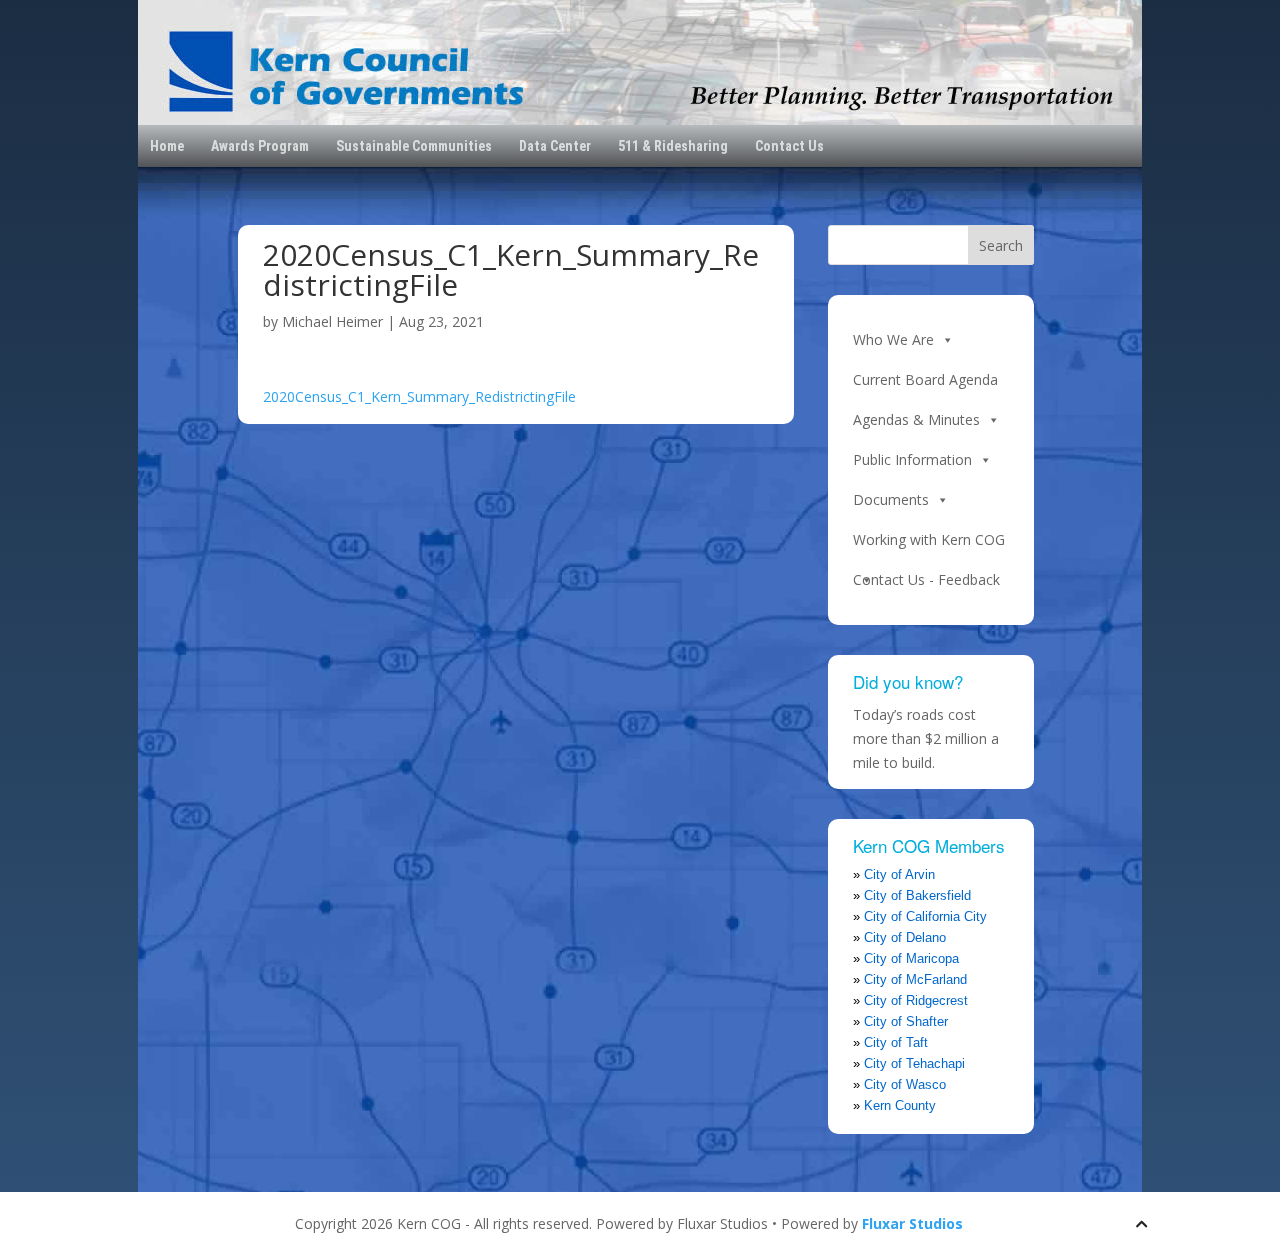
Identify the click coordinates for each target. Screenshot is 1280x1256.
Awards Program (260, 146)
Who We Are (893, 339)
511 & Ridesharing (673, 146)
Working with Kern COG (929, 539)
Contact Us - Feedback (926, 579)
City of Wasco (905, 1084)
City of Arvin (899, 874)
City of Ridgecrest (916, 1000)
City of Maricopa (911, 958)
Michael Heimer (332, 321)
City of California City (925, 916)
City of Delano (905, 937)
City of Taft (896, 1042)
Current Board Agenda (925, 379)
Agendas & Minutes (916, 419)
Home (167, 146)
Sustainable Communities (414, 146)
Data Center (555, 146)
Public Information (912, 459)
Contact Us (789, 146)
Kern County (900, 1105)
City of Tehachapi (914, 1063)
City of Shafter (906, 1021)
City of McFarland (915, 979)
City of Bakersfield (917, 895)
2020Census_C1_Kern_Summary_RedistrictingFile (419, 396)
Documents (891, 499)
